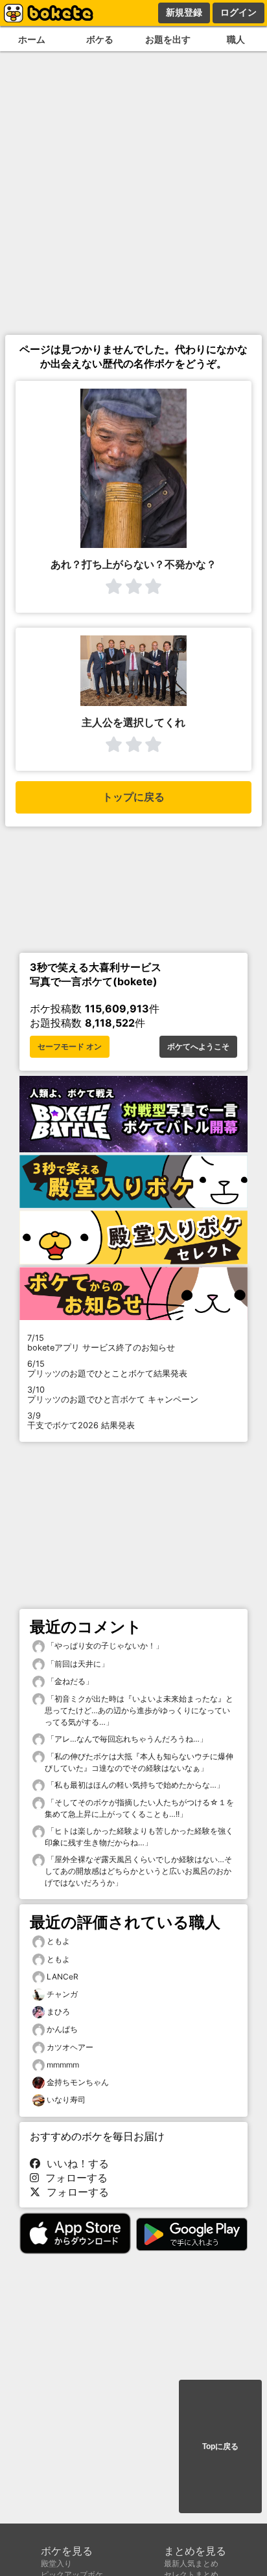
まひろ (58, 2012)
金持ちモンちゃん (78, 2082)
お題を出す (168, 39)
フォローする (73, 2178)
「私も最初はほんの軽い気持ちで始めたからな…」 (134, 1785)
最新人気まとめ (191, 2563)
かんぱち (62, 2029)
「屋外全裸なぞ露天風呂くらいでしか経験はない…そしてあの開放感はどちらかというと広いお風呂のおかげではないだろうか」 (138, 1871)
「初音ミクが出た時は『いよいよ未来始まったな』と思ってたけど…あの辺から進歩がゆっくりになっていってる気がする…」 (139, 1710)
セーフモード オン (70, 1047)
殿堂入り (56, 2563)
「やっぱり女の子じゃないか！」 (104, 1646)
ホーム (32, 39)
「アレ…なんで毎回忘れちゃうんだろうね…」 (126, 1739)
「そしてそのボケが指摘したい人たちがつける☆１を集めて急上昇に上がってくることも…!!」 (139, 1808)
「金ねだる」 (69, 1681)
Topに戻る (220, 2446)
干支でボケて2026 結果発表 (81, 1420)
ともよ (58, 1941)
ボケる (100, 39)
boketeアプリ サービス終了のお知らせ (101, 1343)
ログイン (238, 12)
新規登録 (184, 12)
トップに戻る (133, 797)
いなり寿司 (66, 2100)
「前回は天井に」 (77, 1664)
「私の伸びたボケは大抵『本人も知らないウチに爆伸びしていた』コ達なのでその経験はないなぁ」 (139, 1762)
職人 (236, 39)
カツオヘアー (70, 2047)
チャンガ (62, 1994)
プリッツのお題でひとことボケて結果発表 (107, 1369)
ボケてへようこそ (198, 1047)
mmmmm (63, 2065)
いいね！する (75, 2163)
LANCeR (63, 1977)
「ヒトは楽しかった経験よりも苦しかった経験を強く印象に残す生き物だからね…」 (139, 1837)
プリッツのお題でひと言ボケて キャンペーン (113, 1395)
